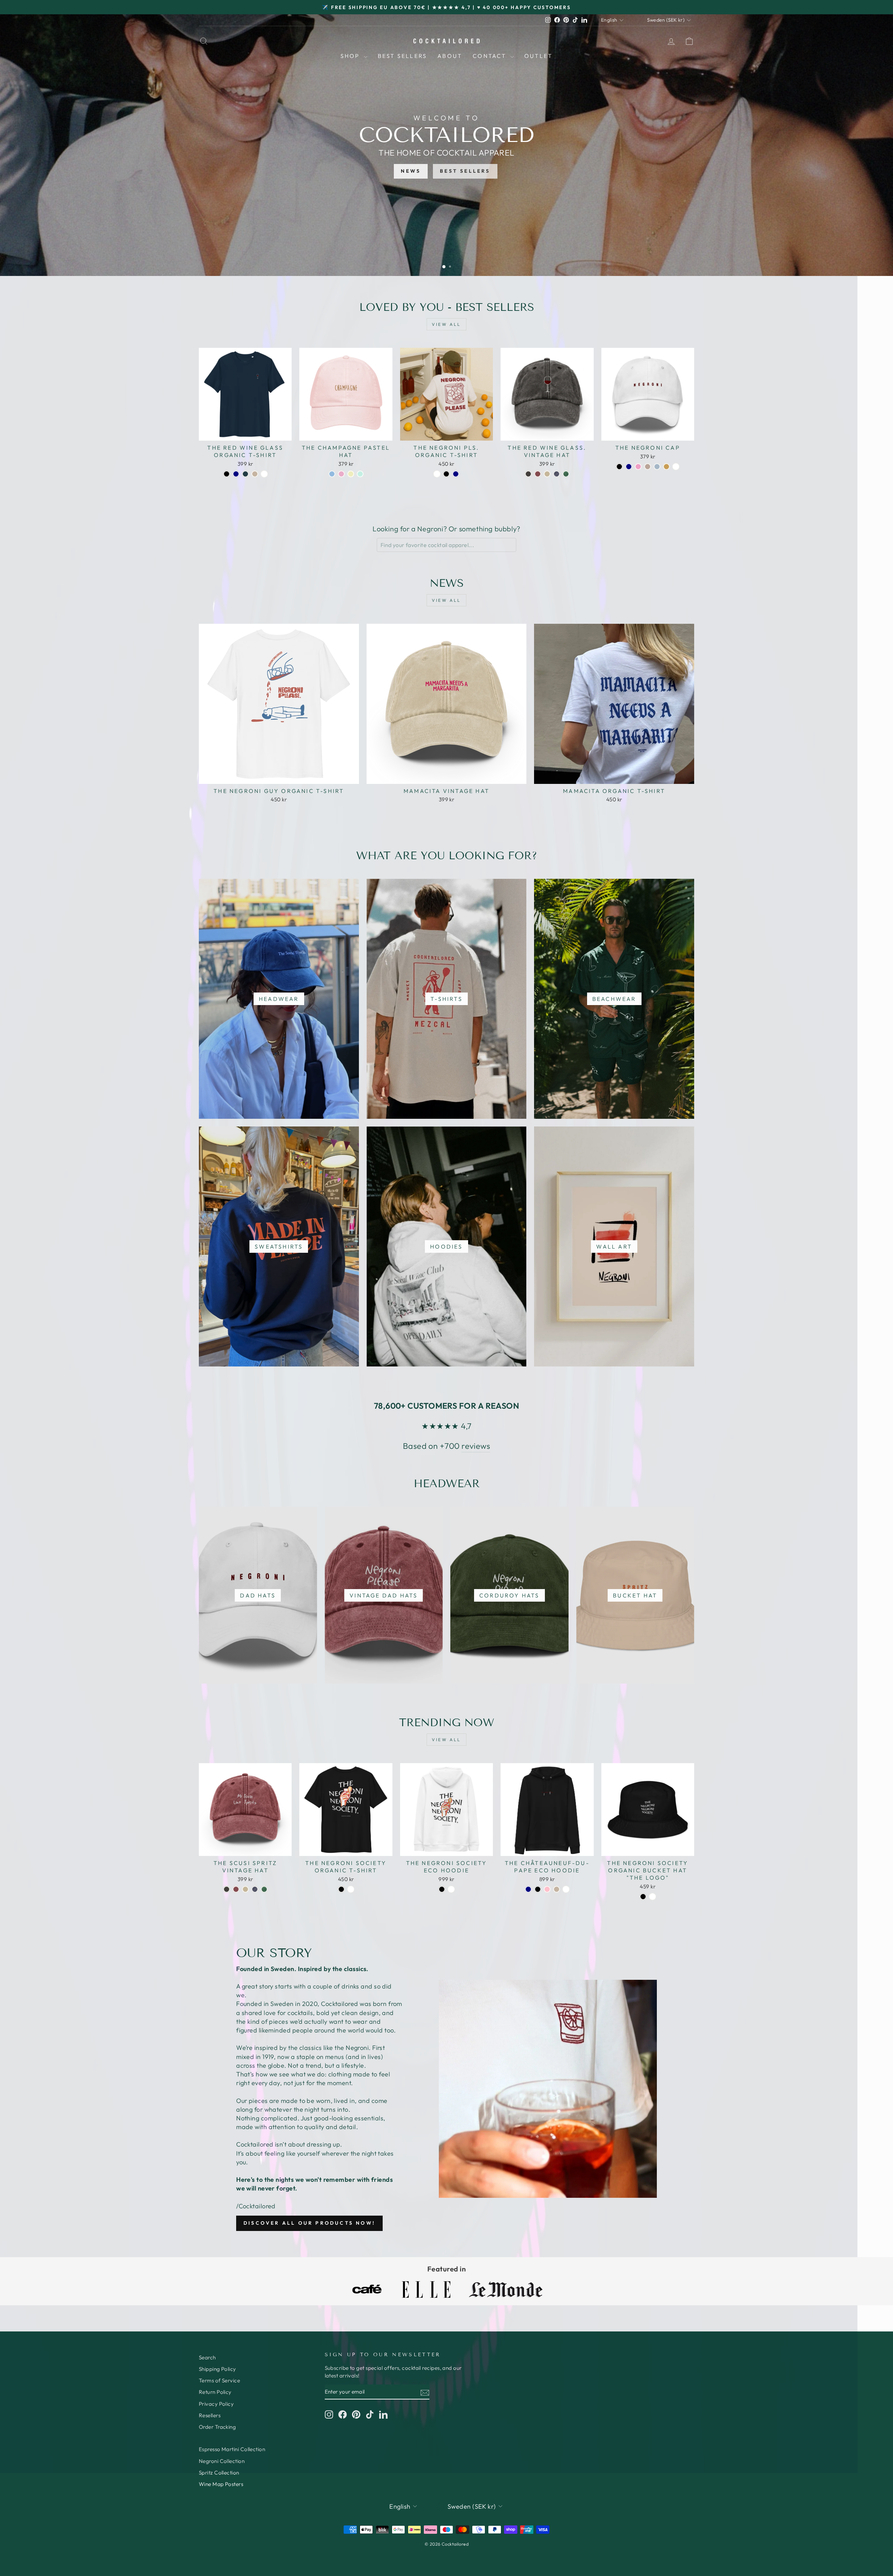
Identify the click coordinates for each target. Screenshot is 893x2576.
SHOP (351, 56)
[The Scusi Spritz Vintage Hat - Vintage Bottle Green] (264, 1889)
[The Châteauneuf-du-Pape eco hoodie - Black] (538, 1889)
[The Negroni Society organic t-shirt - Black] (341, 1889)
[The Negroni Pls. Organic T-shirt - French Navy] (456, 474)
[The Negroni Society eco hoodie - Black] (442, 1889)
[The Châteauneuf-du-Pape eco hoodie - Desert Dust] (557, 1889)
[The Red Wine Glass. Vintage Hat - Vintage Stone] (547, 474)
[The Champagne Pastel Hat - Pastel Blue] (332, 474)
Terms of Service (219, 2380)
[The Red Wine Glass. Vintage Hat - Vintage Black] (528, 474)
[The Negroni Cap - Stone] (648, 467)
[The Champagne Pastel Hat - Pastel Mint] (360, 474)
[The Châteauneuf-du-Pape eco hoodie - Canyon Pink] (547, 1889)
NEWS (411, 171)
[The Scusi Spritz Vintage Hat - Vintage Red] (236, 1889)
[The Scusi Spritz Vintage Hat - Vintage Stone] (245, 1889)
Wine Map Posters (221, 2484)
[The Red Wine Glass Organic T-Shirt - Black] (227, 474)
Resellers (210, 2415)
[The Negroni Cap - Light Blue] (657, 467)
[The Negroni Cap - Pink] (638, 467)
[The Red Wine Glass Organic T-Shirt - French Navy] (236, 474)
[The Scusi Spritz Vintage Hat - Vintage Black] (227, 1889)
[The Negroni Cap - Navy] (629, 467)
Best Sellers (402, 56)
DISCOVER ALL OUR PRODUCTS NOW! (309, 2223)
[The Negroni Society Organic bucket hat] (643, 1897)
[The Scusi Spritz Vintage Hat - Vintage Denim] (255, 1889)
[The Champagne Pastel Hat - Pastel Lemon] (351, 474)
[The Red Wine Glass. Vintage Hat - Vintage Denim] (557, 474)
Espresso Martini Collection (232, 2449)
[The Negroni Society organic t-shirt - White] (351, 1889)
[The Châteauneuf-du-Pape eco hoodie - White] (566, 1889)
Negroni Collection (222, 2461)
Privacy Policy (216, 2404)
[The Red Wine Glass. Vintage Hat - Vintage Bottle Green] (566, 474)
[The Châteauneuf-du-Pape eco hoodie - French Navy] (528, 1889)
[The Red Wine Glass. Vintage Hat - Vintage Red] (538, 474)
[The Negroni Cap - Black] (619, 467)
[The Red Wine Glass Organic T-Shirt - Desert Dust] (255, 474)
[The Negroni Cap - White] (676, 467)
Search (207, 2357)
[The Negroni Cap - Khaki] (666, 467)
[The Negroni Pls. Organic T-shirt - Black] (446, 474)
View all (446, 324)
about (450, 56)
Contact (491, 56)
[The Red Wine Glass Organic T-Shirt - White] (264, 474)
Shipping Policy (217, 2369)
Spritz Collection (219, 2473)
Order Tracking (217, 2427)
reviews (476, 1446)
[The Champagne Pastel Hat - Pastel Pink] (341, 474)
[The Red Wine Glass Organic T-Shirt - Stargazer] (245, 474)
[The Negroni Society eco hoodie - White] (451, 1889)
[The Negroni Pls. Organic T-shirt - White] (437, 474)
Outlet (538, 56)
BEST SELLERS (465, 171)
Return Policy (215, 2392)
